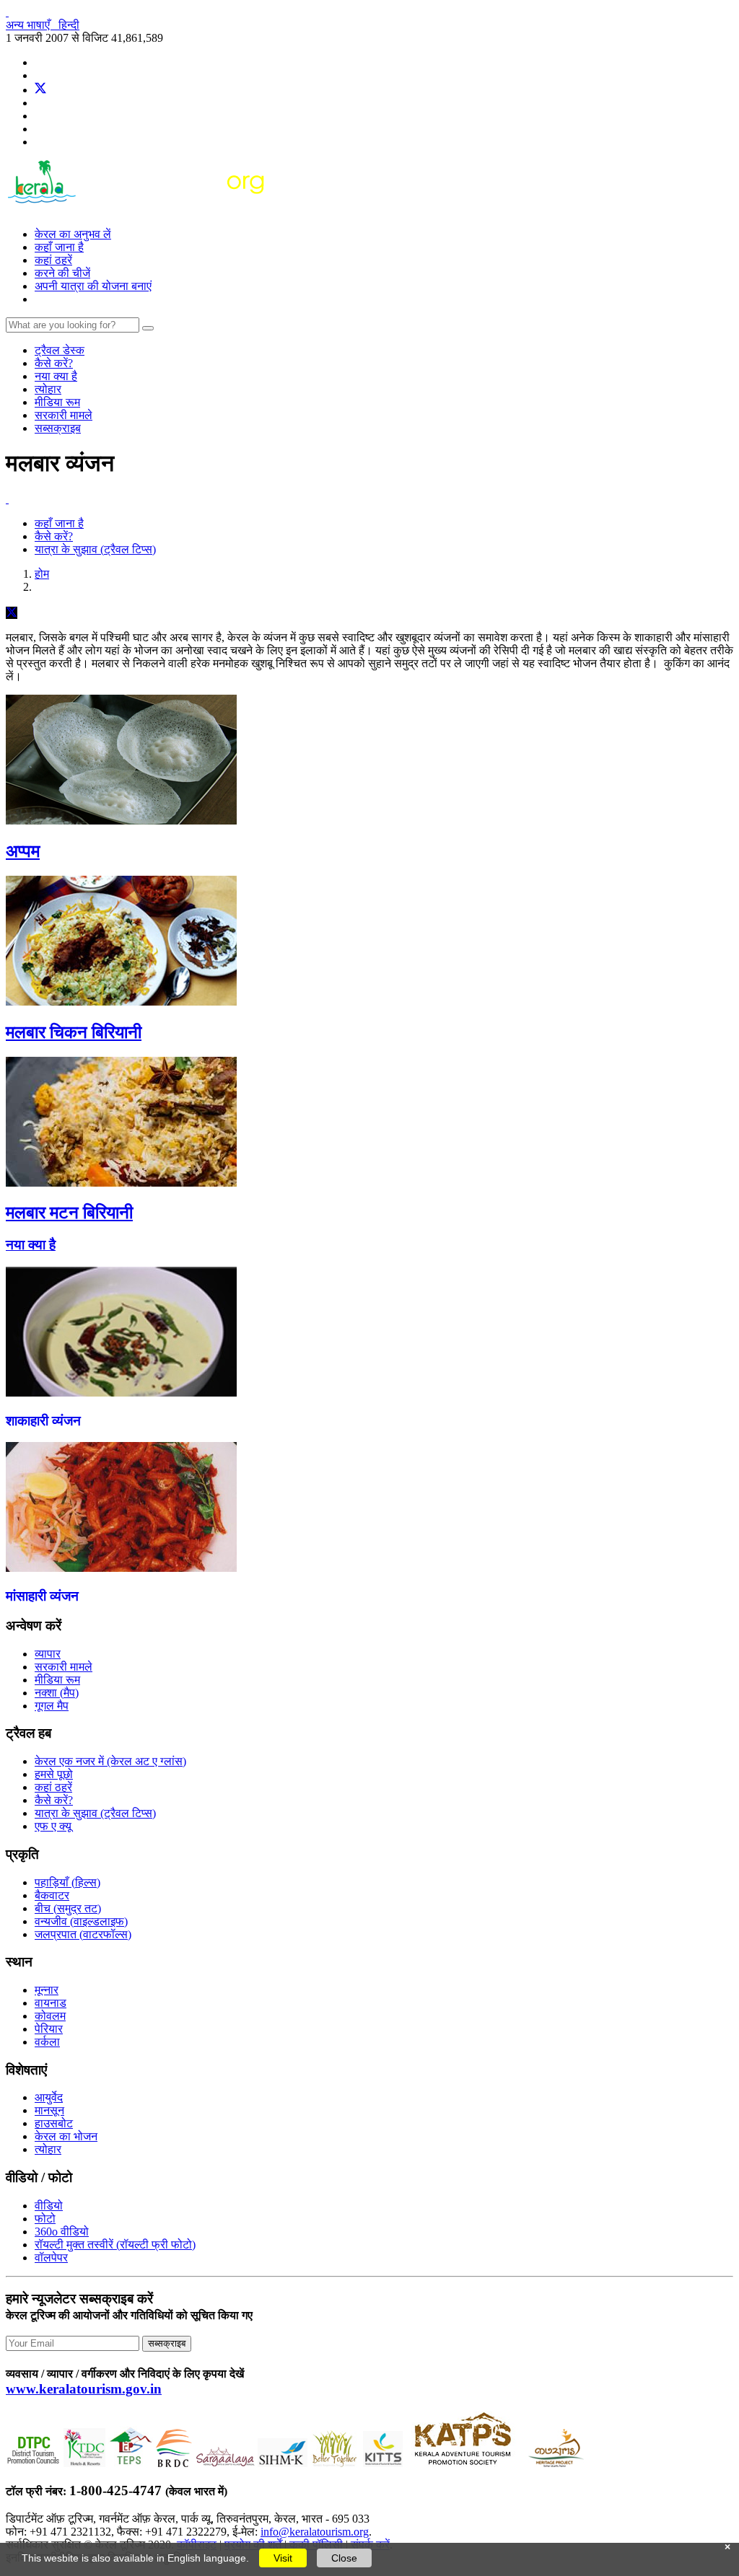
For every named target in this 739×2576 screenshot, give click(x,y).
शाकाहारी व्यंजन (43, 1421)
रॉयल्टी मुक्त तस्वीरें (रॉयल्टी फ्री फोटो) (115, 2245)
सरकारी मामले (64, 415)
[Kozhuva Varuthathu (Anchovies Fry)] (121, 1568)
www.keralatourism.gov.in (84, 2389)
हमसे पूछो (54, 1774)
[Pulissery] (121, 1393)
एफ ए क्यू (53, 1826)
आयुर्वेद (49, 2097)
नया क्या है (56, 376)
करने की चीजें (62, 273)
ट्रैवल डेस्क (60, 350)
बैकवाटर (52, 1895)
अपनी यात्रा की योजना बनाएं (93, 286)
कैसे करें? (54, 363)
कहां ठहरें (53, 260)
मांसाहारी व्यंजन (42, 1596)
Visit (283, 2558)
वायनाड (51, 2003)
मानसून (49, 2110)
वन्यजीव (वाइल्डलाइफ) (81, 1921)
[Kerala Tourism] (137, 210)
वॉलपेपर (51, 2258)
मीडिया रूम (57, 402)
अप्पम (23, 851)
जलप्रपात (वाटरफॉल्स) (83, 1934)
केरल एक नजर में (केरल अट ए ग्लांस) (110, 1761)
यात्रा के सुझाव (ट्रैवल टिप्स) (95, 549)
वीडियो (49, 2206)
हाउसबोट (54, 2123)
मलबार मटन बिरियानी (69, 1213)
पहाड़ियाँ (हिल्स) (67, 1882)
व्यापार (48, 1654)
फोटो (45, 2219)
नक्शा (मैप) (57, 1693)
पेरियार (49, 2029)
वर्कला (47, 2042)
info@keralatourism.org (315, 2532)
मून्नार (47, 1990)
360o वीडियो (62, 2232)
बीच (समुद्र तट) (68, 1908)
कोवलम (50, 2016)
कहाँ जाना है (59, 247)
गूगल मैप (52, 1706)
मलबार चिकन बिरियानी (74, 1032)
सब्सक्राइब (58, 428)
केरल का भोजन (66, 2136)
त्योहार (48, 389)
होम (42, 574)
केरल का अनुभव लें (73, 234)
